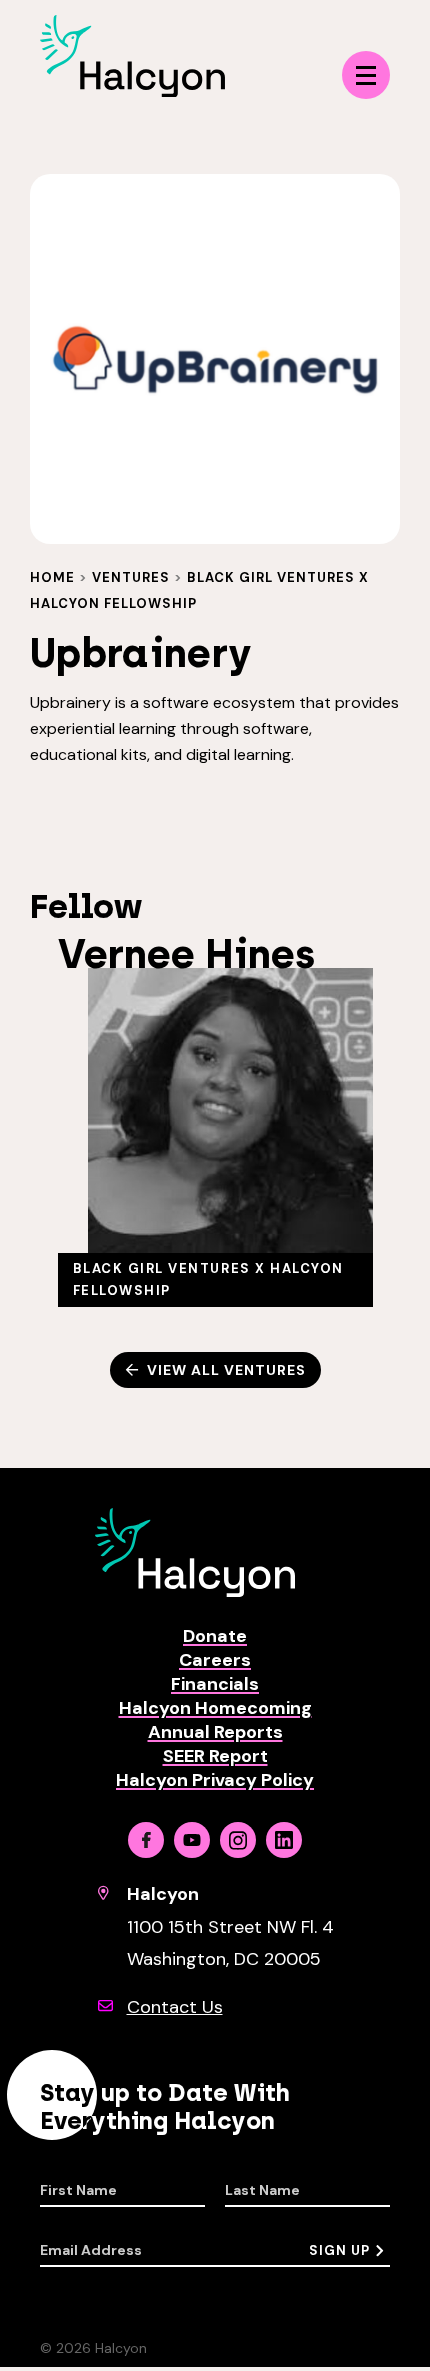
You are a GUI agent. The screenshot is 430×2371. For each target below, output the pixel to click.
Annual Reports (215, 1732)
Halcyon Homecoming (215, 1708)
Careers (215, 1660)
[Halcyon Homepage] (132, 91)
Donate (215, 1636)
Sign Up (339, 2250)
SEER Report (215, 1756)
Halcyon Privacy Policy (215, 1780)
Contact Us (175, 2007)
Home (52, 577)
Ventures (131, 577)
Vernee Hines (186, 954)
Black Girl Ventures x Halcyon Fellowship (208, 1279)
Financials (215, 1684)
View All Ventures (226, 1370)
